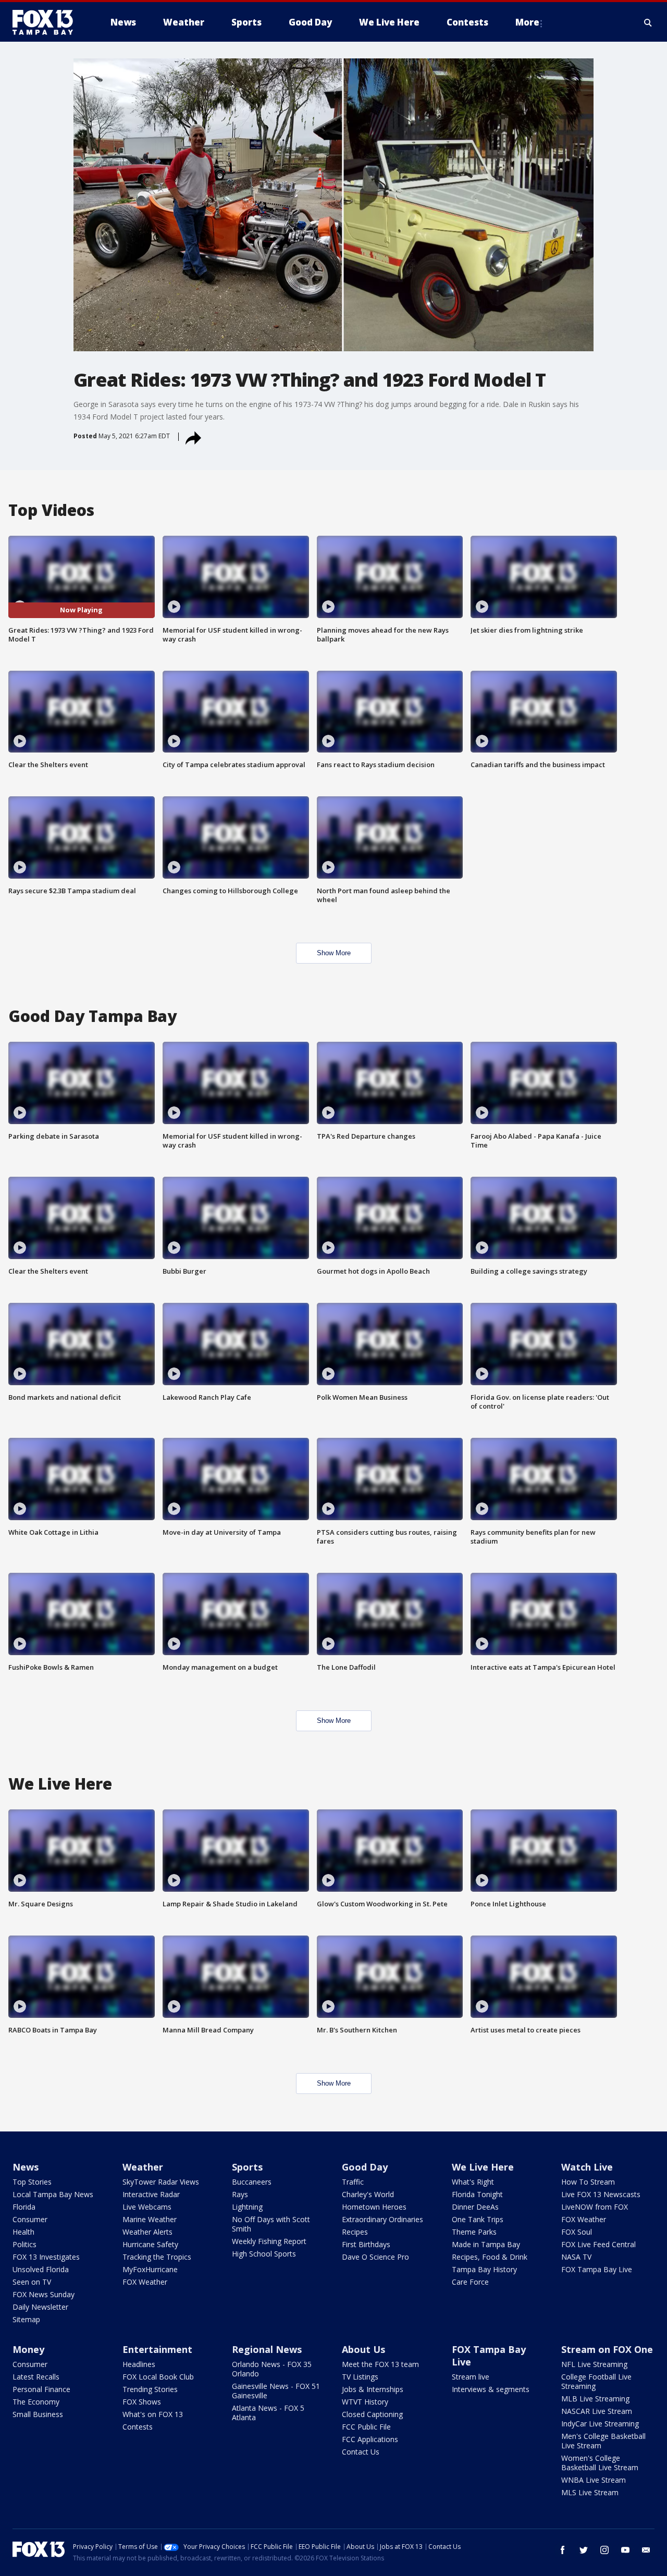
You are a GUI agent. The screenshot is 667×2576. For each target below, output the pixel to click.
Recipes (355, 2232)
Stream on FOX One (607, 2349)
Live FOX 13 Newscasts (601, 2194)
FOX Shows (142, 2402)
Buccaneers (252, 2182)
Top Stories (32, 2182)
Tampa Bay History (484, 2269)
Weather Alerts (147, 2232)
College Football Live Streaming (596, 2381)
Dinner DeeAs (475, 2207)
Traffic (353, 2182)
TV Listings (360, 2377)
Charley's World (368, 2194)
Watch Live (587, 2167)
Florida (24, 2207)
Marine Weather (150, 2219)
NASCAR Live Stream (597, 2411)
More (527, 22)
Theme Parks (474, 2232)
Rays (240, 2194)
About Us (363, 2349)
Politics (24, 2244)
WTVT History (365, 2402)
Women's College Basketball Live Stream (600, 2463)
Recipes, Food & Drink (490, 2257)
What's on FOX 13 (153, 2414)
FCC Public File (366, 2427)
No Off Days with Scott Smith (271, 2224)
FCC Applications (370, 2439)
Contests (138, 2427)
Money (28, 2349)
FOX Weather (145, 2282)
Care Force (470, 2282)
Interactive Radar (151, 2194)
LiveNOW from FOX (595, 2207)
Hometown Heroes (374, 2207)
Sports (247, 2167)
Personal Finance (41, 2389)
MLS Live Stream (590, 2492)
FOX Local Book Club (158, 2377)
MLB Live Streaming (595, 2399)
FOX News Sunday (44, 2294)
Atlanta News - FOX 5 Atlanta (268, 2413)
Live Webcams (147, 2207)
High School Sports (264, 2254)
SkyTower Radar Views (161, 2182)
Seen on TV (32, 2282)
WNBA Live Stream (594, 2480)
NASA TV (576, 2257)
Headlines (139, 2364)
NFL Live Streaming (594, 2364)
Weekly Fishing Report (269, 2241)
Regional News (267, 2349)
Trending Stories (150, 2389)
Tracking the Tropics (157, 2257)
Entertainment (157, 2349)
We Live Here (483, 2167)
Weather (143, 2167)
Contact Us (361, 2452)
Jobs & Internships (373, 2389)
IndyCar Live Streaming (600, 2424)
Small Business (38, 2414)
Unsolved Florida (41, 2269)
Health (23, 2232)
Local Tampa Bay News (53, 2194)
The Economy (36, 2402)
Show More (334, 953)
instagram (604, 2550)
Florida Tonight (477, 2194)
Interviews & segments (491, 2389)
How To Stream (588, 2182)
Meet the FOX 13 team (380, 2364)
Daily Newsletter (40, 2307)
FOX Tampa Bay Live (597, 2269)
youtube (625, 2550)
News (26, 2167)
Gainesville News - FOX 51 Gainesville (276, 2391)
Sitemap (26, 2319)
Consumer (30, 2219)
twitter (584, 2550)
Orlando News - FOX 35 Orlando (272, 2369)
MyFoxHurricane (150, 2269)
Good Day (365, 2167)
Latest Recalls (36, 2377)
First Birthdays (366, 2244)
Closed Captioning (372, 2414)
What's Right (473, 2182)
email (646, 2550)
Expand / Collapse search (648, 22)
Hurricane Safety (150, 2244)
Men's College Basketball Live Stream (603, 2441)
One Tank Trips (478, 2219)
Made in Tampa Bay (486, 2244)
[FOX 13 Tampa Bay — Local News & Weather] (47, 22)
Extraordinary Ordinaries (382, 2219)
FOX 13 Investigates (46, 2257)
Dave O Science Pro (375, 2257)
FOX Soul (577, 2232)
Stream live (471, 2377)
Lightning (247, 2207)
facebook (563, 2550)
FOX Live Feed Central (598, 2244)
